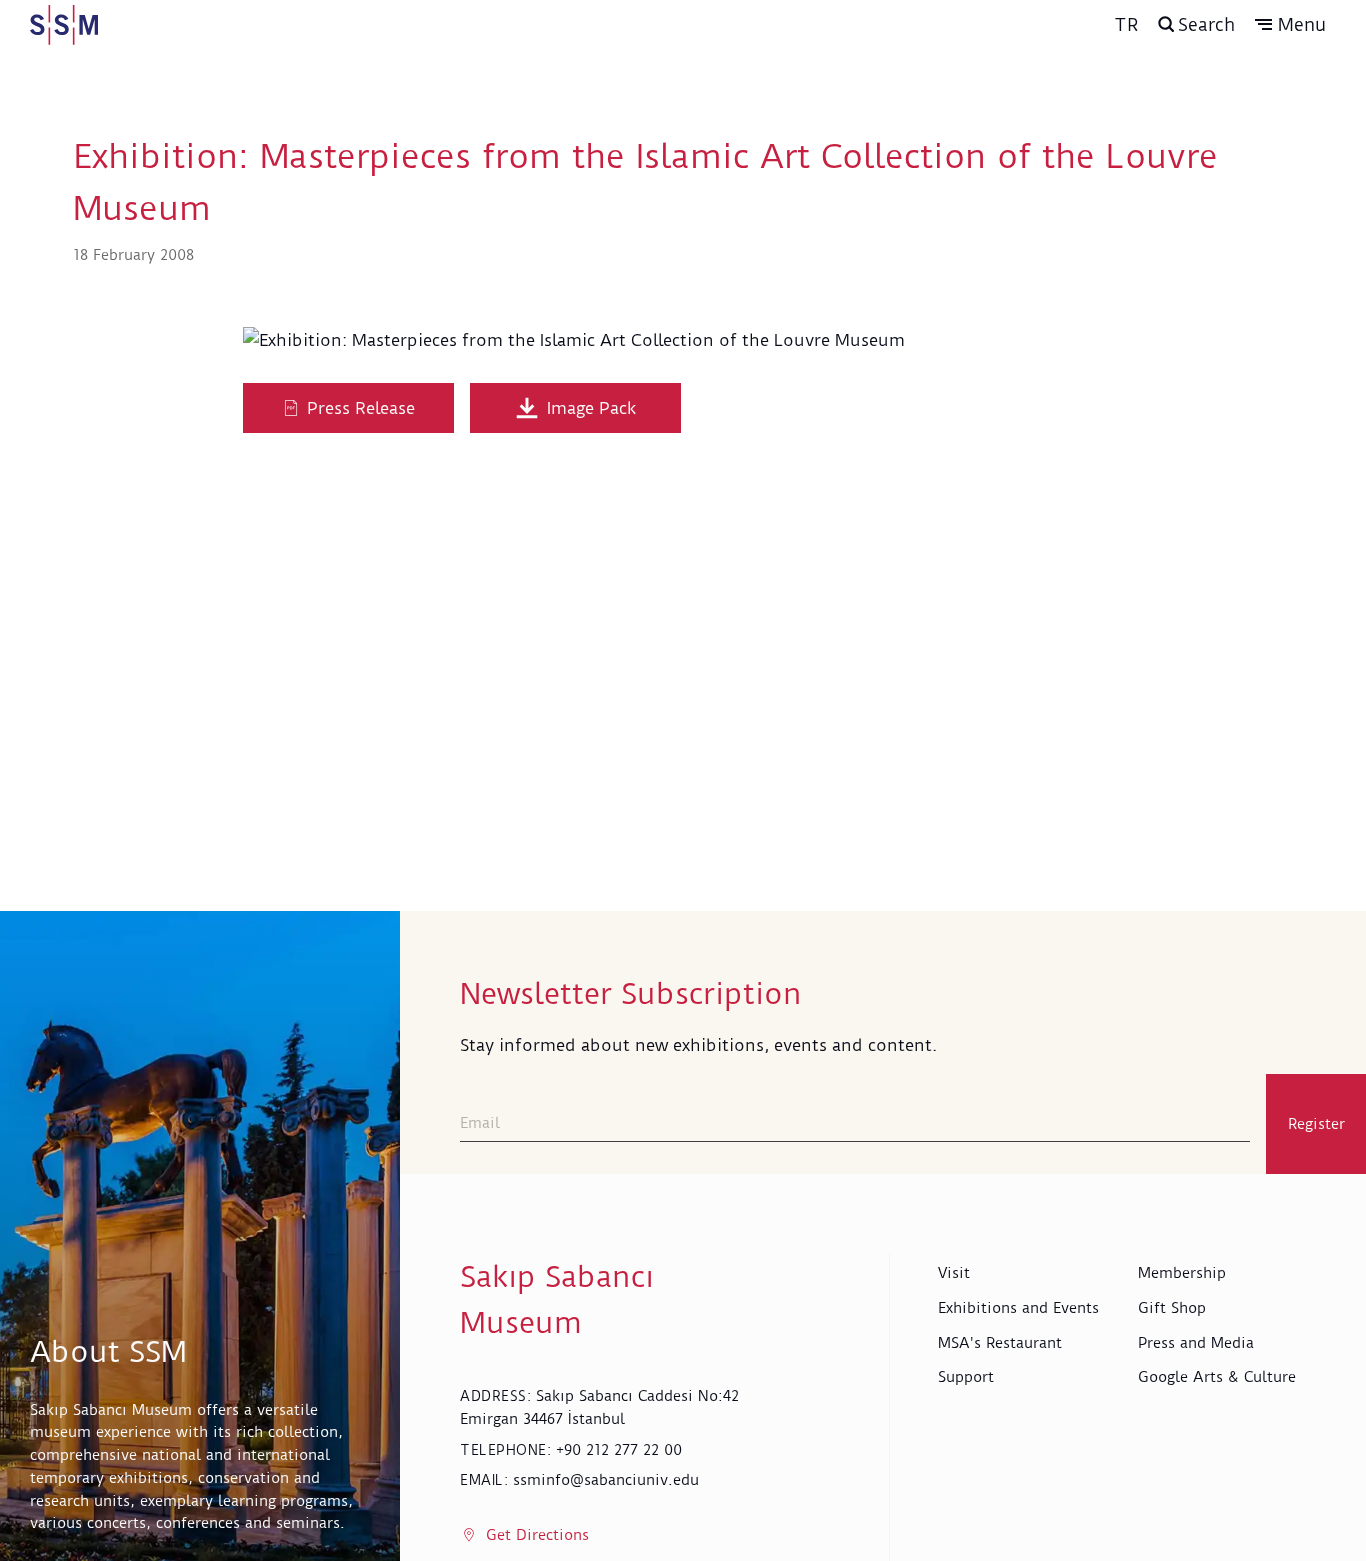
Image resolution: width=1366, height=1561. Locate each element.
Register (1316, 1124)
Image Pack (591, 408)
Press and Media (1196, 1343)
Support (966, 1377)
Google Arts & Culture (1217, 1377)
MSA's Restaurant (1000, 1343)
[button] (1290, 25)
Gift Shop (1172, 1308)
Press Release (361, 408)
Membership (1182, 1273)
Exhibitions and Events (1018, 1308)
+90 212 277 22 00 (619, 1450)
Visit (954, 1273)
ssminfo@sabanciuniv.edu (606, 1480)
